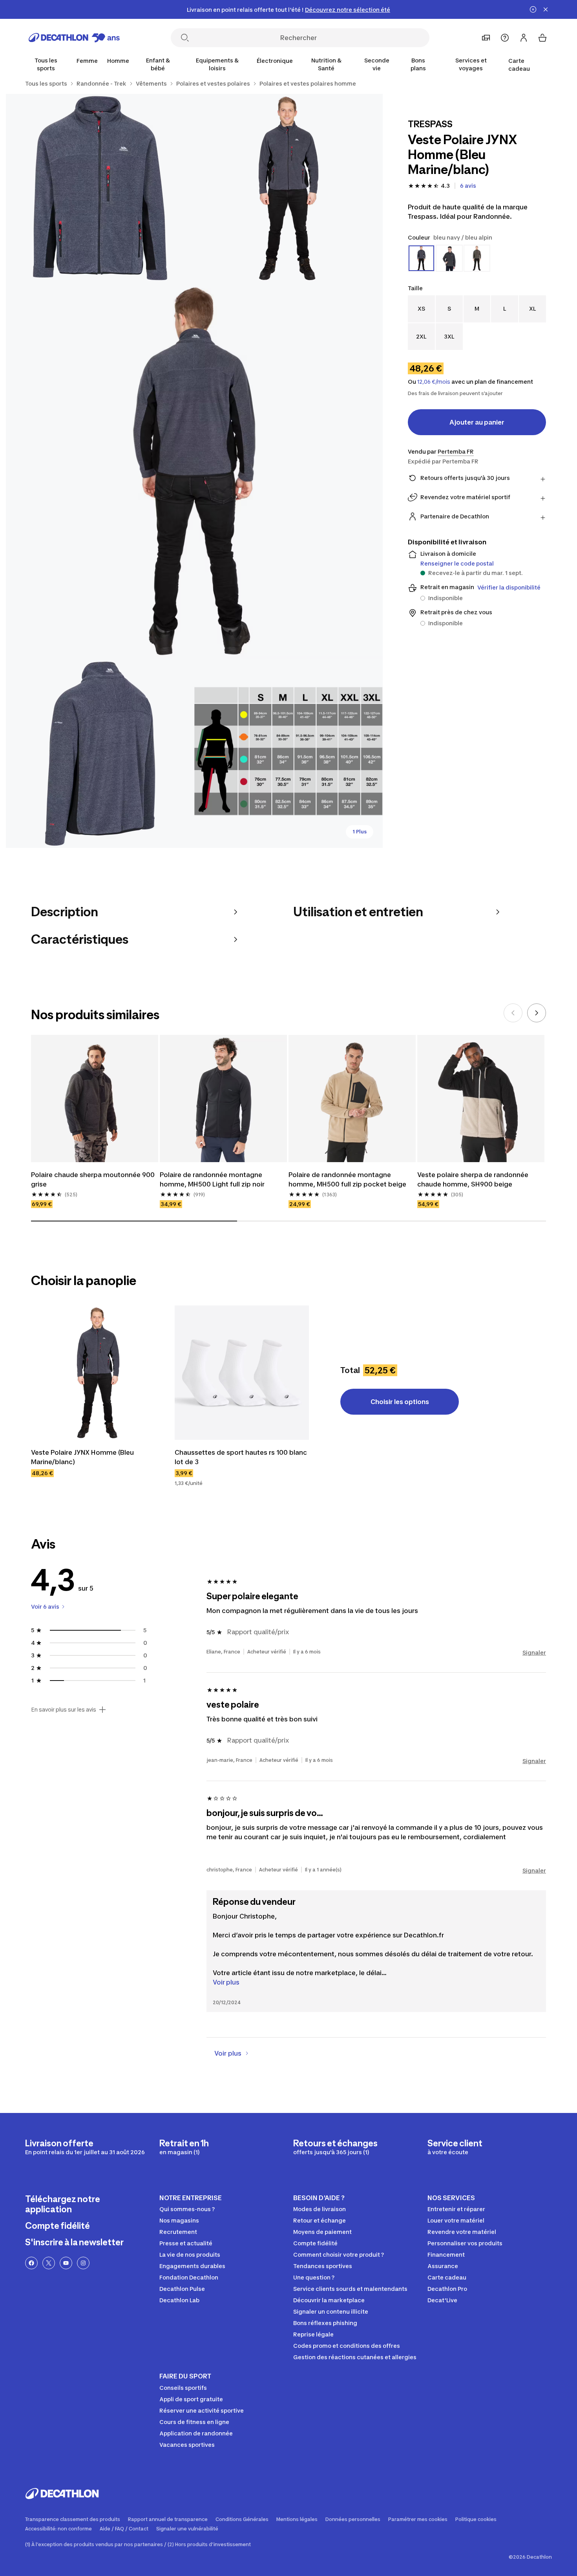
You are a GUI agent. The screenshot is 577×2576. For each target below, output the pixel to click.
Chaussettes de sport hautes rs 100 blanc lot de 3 (242, 1457)
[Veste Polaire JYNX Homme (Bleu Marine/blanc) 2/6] (100, 188)
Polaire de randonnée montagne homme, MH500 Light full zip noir (212, 1179)
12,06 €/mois (434, 382)
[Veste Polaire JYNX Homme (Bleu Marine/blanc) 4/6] (100, 754)
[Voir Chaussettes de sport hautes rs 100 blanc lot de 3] (242, 1373)
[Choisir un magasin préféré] (486, 38)
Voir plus (226, 1982)
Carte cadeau (519, 65)
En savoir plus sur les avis (64, 1710)
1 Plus (360, 832)
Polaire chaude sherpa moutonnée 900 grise (94, 1179)
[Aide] (505, 38)
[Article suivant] (537, 1013)
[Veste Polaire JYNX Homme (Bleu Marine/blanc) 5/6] (288, 754)
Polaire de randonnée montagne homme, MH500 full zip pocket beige (347, 1179)
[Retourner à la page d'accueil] (74, 38)
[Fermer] (546, 9)
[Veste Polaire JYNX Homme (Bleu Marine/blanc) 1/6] (288, 188)
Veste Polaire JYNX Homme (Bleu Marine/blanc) (83, 1457)
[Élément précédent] (513, 1013)
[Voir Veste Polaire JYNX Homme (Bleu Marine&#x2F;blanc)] (98, 1373)
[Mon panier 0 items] (542, 38)
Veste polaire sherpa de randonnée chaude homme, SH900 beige (474, 1179)
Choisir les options (400, 1402)
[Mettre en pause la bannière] (533, 9)
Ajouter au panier (477, 422)
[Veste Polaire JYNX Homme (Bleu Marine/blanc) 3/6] (194, 471)
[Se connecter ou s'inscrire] (524, 38)
